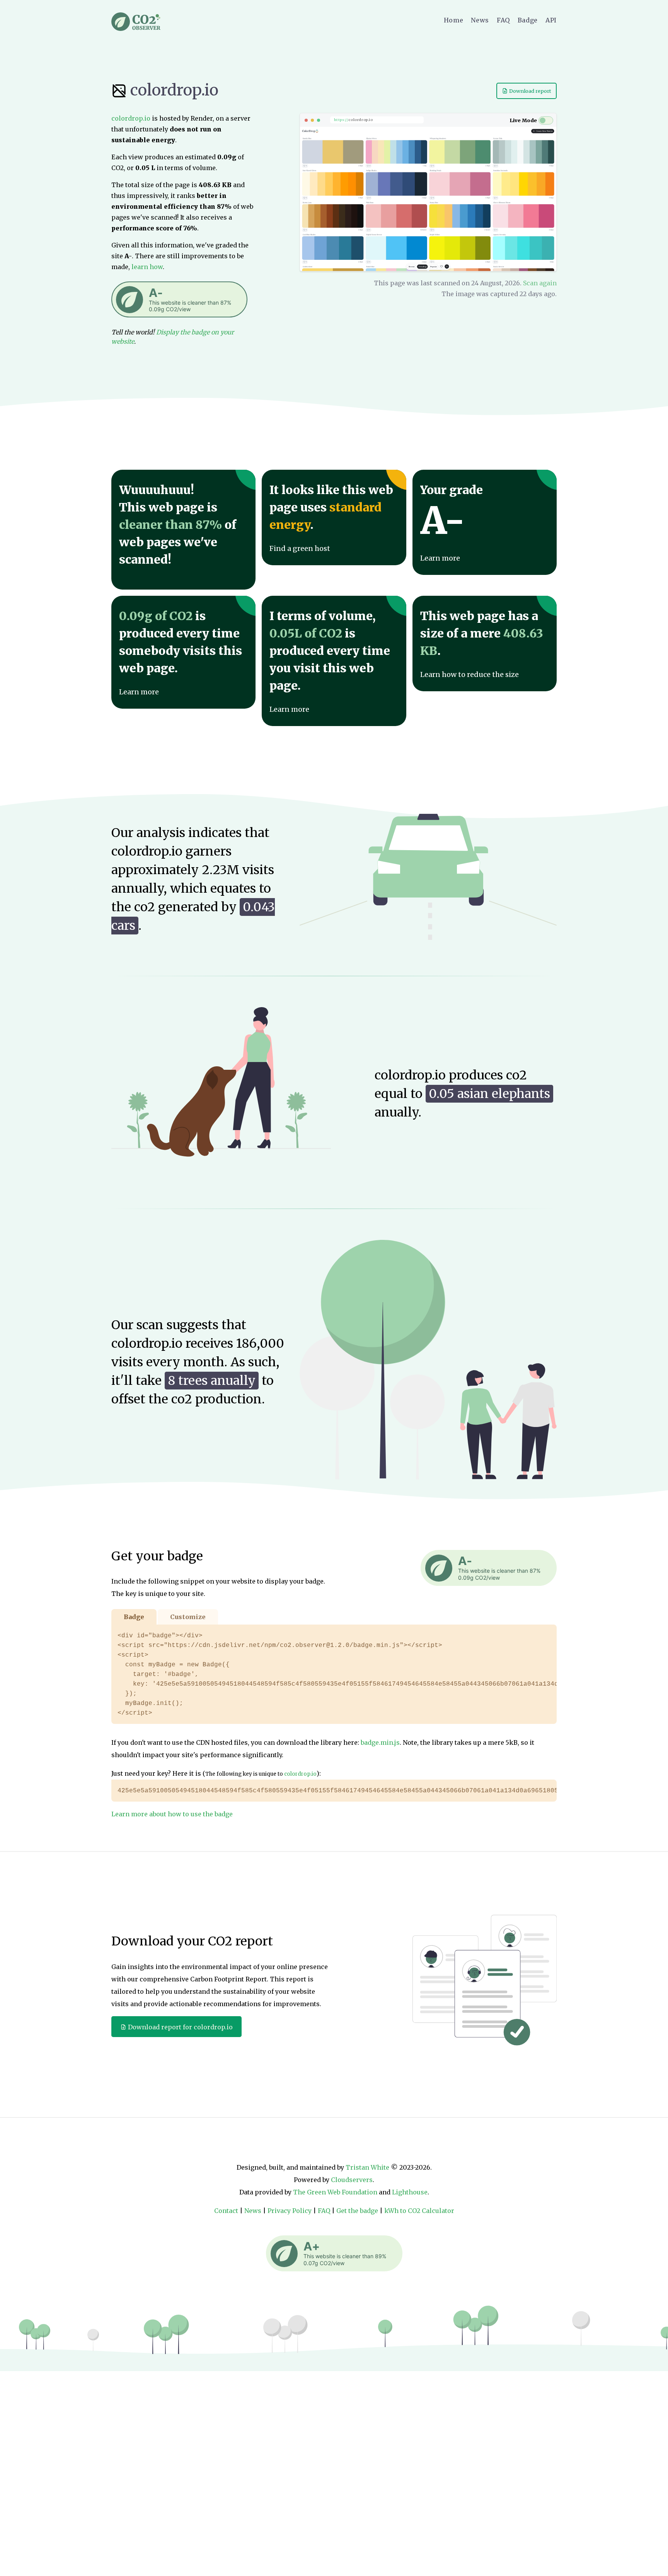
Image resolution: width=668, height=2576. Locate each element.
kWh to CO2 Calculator (419, 2211)
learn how (147, 267)
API (551, 20)
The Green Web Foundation (335, 2192)
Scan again (540, 283)
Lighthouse (410, 2192)
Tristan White (367, 2167)
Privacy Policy (290, 2211)
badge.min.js (380, 1742)
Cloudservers (352, 2180)
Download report (530, 91)
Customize (188, 1617)
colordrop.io (173, 90)
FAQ (503, 20)
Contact (226, 2211)
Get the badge (357, 2211)
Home (454, 20)
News (480, 20)
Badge (528, 20)
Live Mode (523, 120)
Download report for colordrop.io (180, 2027)
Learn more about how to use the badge (172, 1814)
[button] (179, 299)
